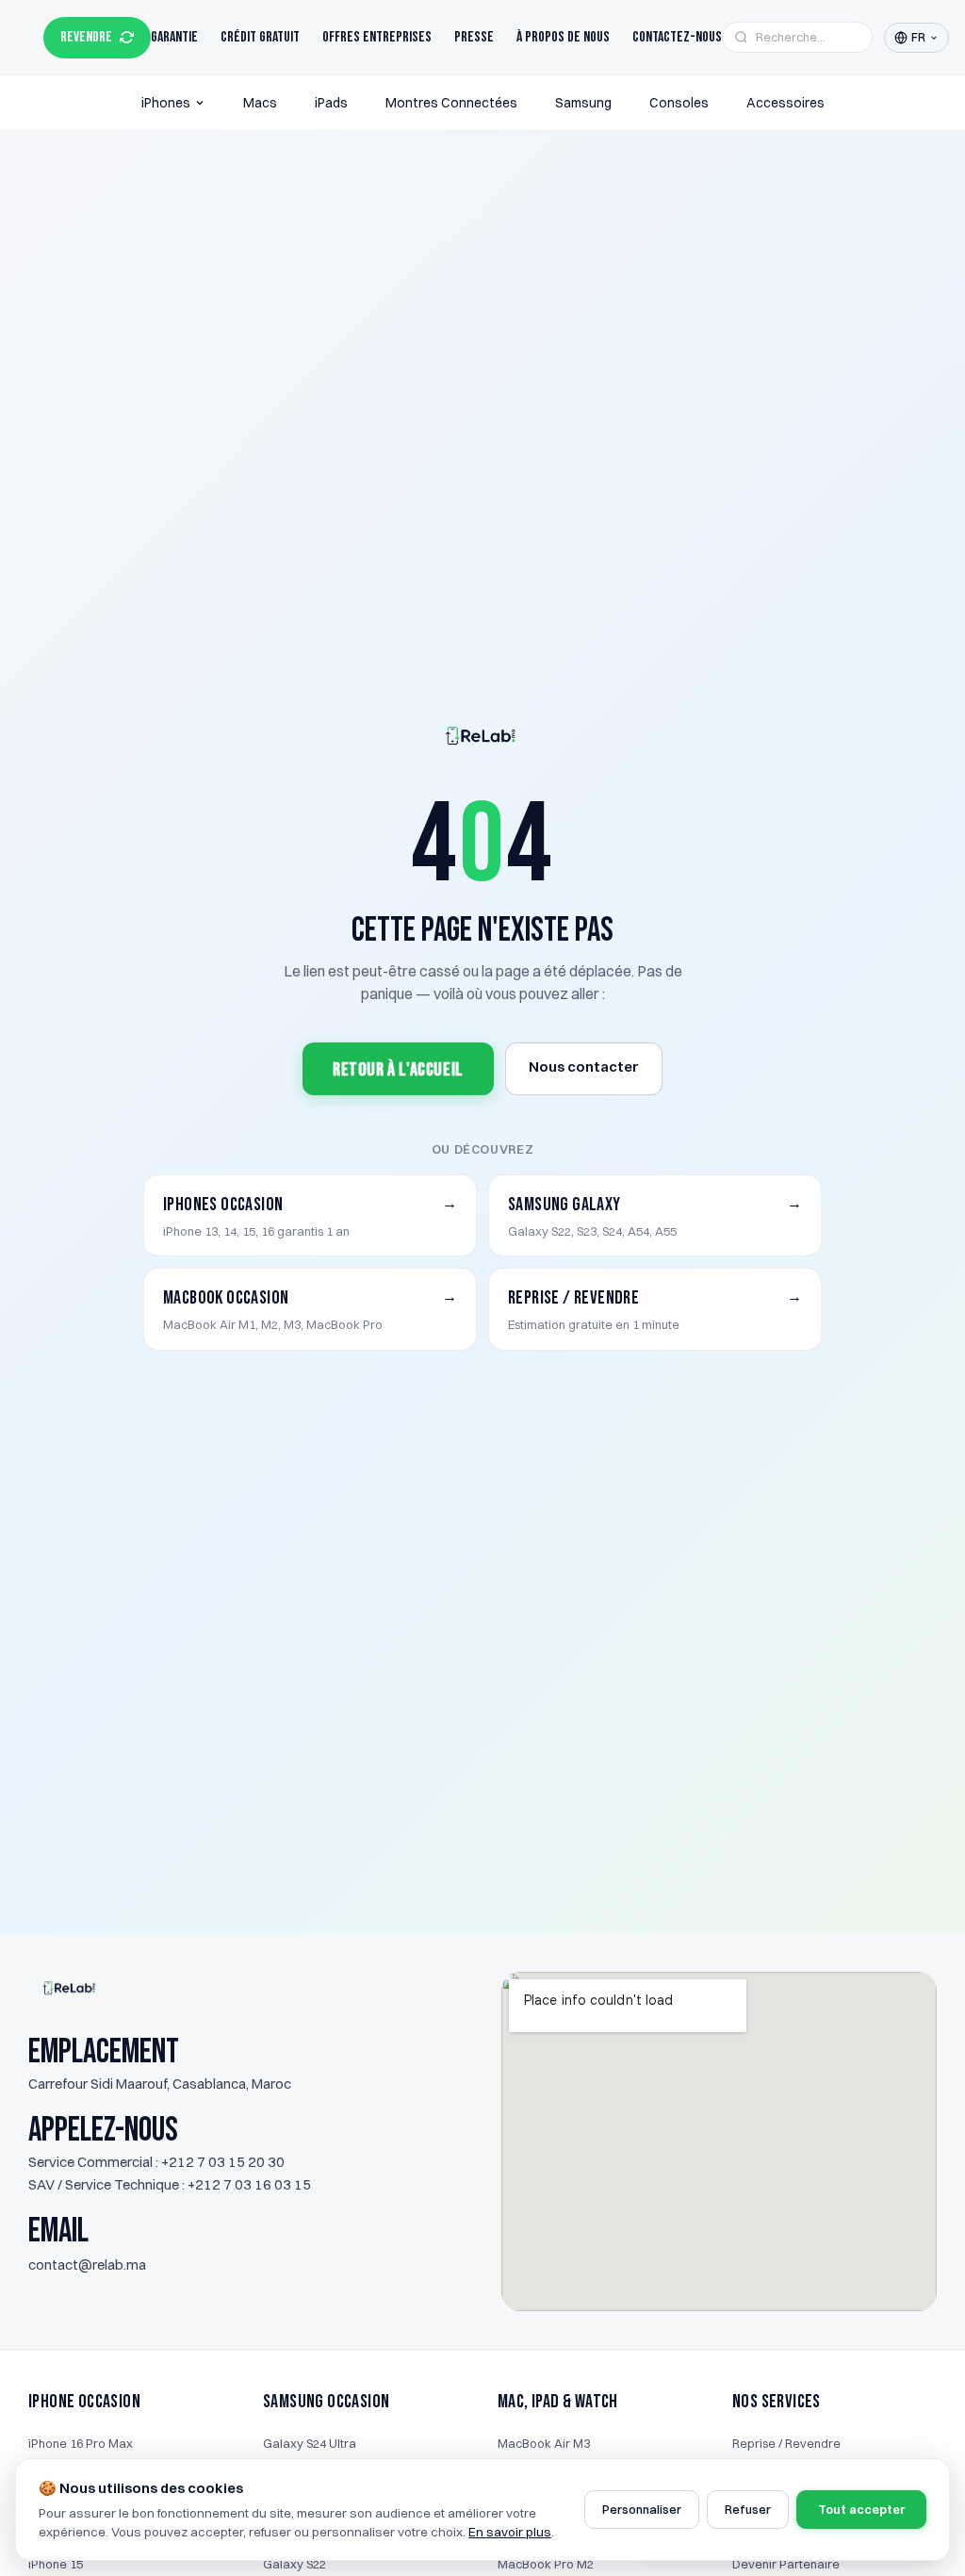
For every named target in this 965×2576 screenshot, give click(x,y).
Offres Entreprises (377, 37)
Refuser (748, 2509)
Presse (474, 37)
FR (918, 37)
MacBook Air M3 (544, 2443)
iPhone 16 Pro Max (81, 2443)
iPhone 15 (56, 2564)
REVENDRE (86, 37)
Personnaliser (642, 2509)
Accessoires (785, 103)
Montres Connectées (451, 103)
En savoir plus (510, 2532)
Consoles (679, 103)
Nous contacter (584, 1066)
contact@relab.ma (87, 2264)
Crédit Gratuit (260, 37)
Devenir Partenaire (786, 2564)
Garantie (174, 37)
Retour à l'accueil (398, 1070)
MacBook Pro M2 (546, 2564)
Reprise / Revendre (786, 2443)
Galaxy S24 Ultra (310, 2443)
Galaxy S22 (294, 2564)
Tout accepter (861, 2509)
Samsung (583, 103)
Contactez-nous (677, 37)
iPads (331, 103)
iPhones (166, 103)
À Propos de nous (563, 37)
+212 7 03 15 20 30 (223, 2162)
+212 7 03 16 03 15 (249, 2184)
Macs (260, 103)
